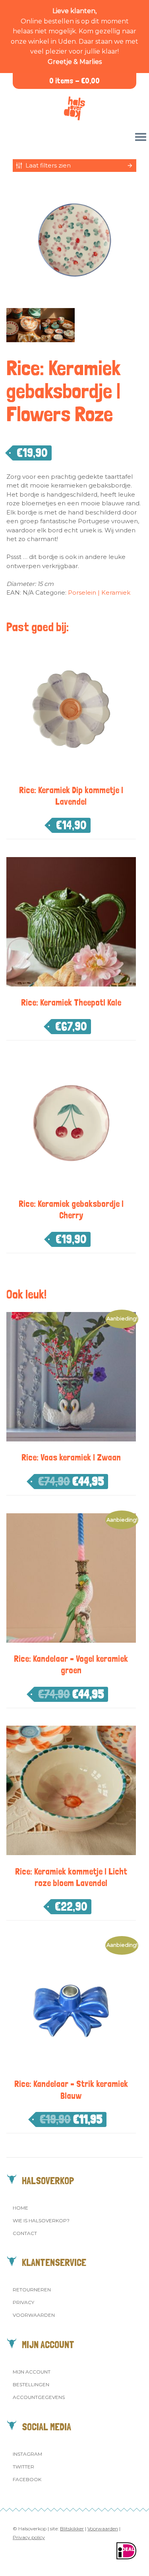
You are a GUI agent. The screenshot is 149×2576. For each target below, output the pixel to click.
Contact (25, 2233)
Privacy (23, 2302)
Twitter (23, 2467)
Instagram (27, 2454)
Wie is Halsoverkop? (41, 2221)
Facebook (27, 2479)
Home (20, 2208)
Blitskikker (72, 2529)
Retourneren (32, 2290)
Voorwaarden (34, 2315)
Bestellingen (31, 2384)
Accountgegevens (39, 2397)
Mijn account (32, 2372)
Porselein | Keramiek (99, 592)
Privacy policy (29, 2537)
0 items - (74, 81)
